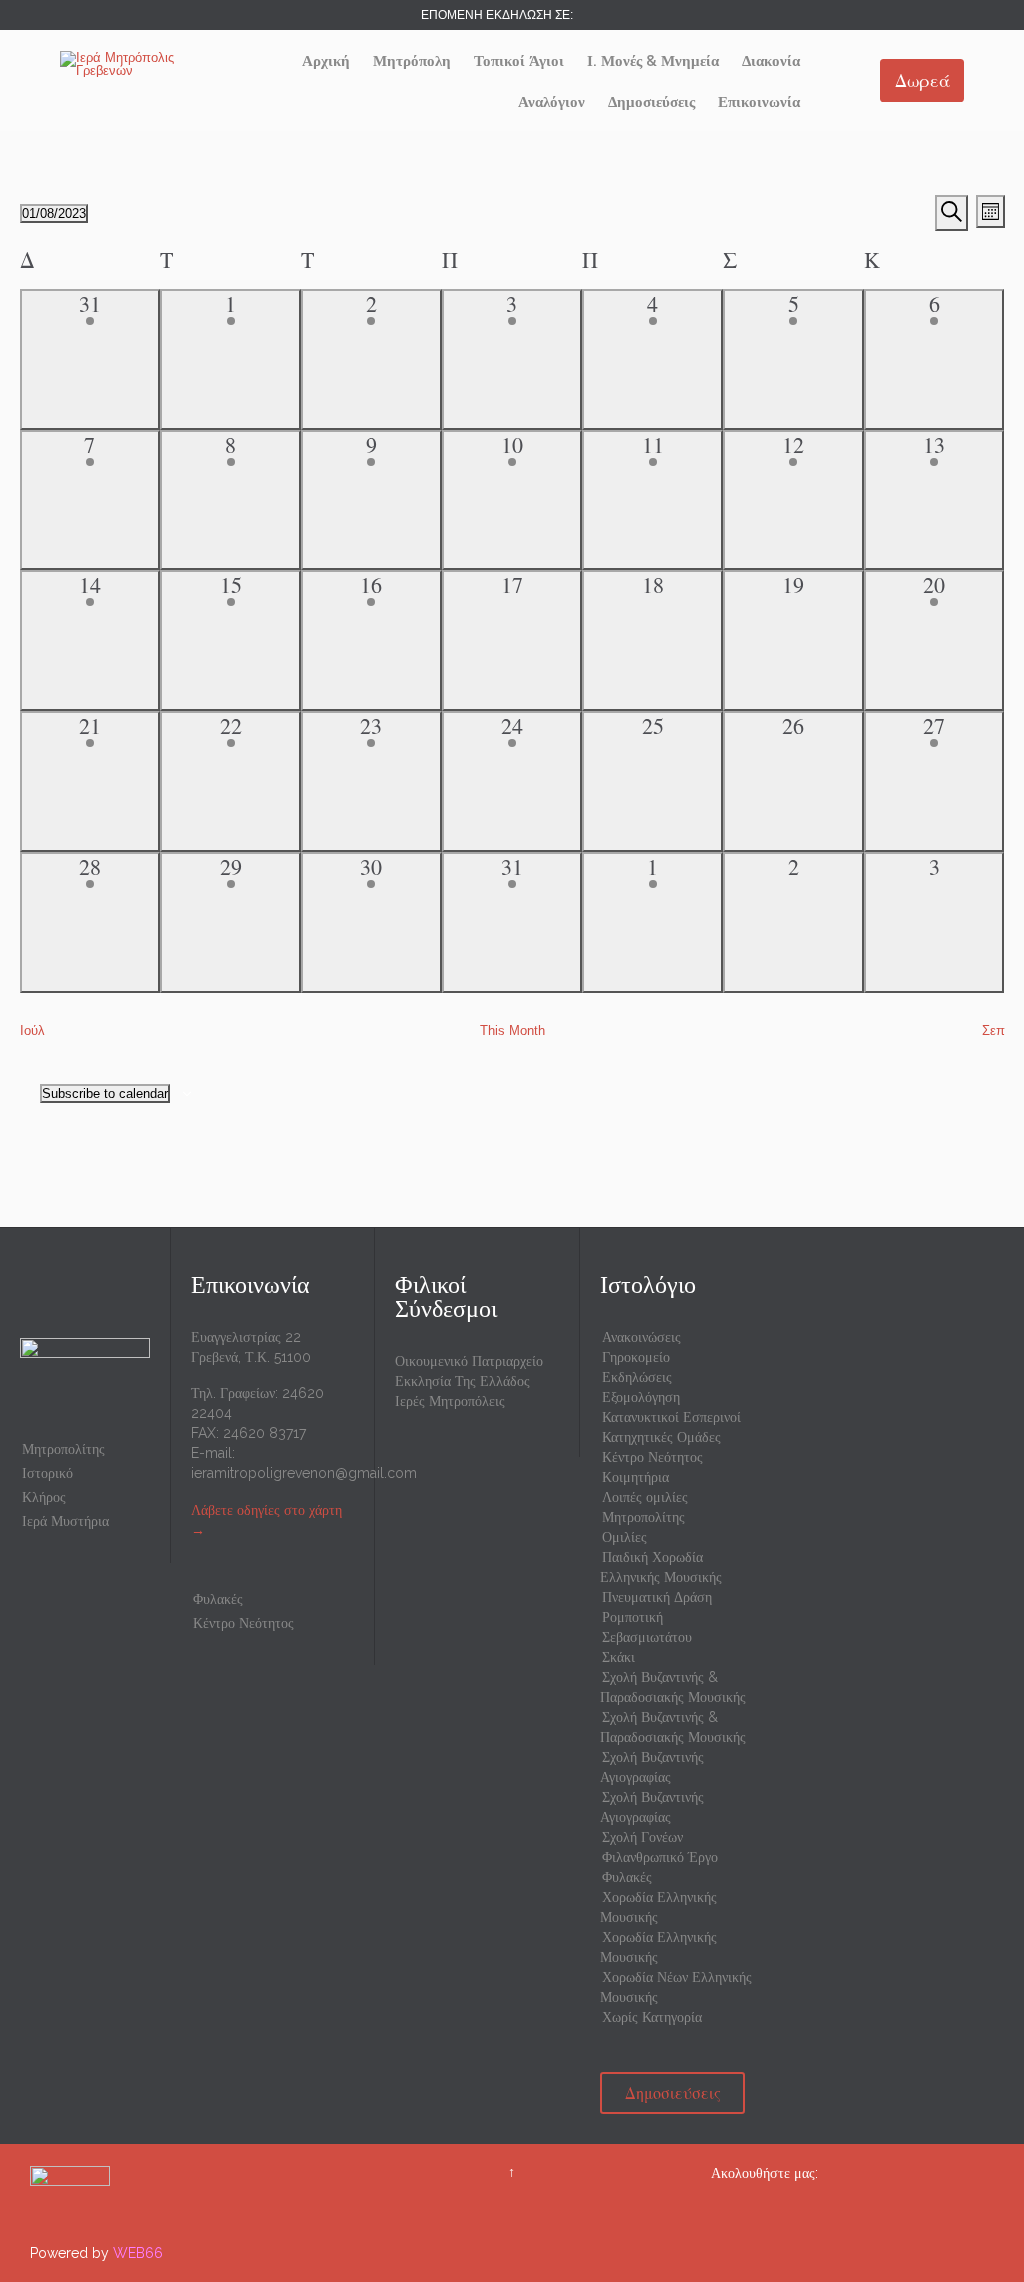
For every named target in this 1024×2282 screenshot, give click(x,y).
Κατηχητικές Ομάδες (661, 1437)
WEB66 (138, 2253)
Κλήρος (44, 1497)
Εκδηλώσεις (637, 1377)
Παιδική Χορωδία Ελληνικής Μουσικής (661, 1567)
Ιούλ (32, 1030)
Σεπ (993, 1030)
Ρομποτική (632, 1617)
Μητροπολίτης (63, 1449)
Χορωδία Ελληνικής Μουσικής (658, 1907)
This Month (512, 1030)
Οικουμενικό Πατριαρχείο (469, 1361)
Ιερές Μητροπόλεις (450, 1401)
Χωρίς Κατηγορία (652, 2017)
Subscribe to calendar (105, 1093)
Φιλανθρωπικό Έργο (660, 1857)
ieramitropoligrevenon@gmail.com (304, 1473)
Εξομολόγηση (641, 1397)
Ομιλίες (624, 1537)
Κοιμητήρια (635, 1477)
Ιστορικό (47, 1473)
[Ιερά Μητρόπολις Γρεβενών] (135, 64)
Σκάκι (618, 1657)
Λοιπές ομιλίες (645, 1497)
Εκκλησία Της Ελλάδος (462, 1381)
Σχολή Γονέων (642, 1837)
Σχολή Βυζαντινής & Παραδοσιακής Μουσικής (673, 1687)
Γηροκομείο (636, 1357)
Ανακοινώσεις (641, 1337)
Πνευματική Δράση (657, 1597)
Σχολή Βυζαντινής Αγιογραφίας (652, 1767)
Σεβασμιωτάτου (647, 1637)
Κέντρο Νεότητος (243, 1623)
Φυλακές (218, 1599)
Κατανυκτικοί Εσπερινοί (671, 1417)
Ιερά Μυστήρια (65, 1521)
